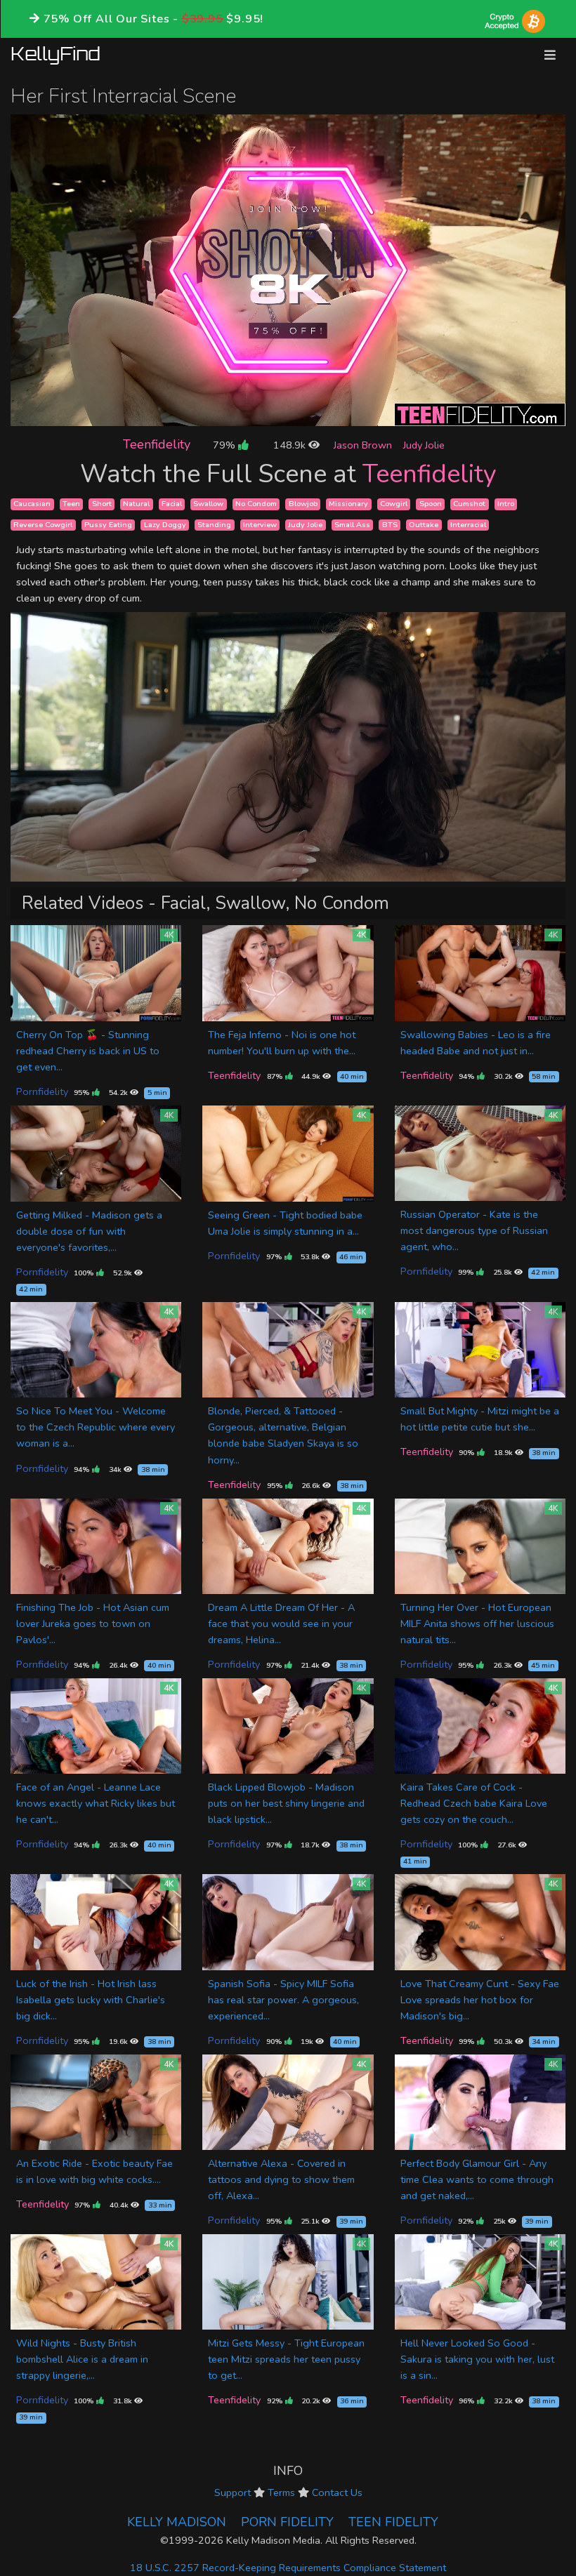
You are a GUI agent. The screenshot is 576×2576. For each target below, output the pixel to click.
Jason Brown (363, 445)
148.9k (291, 445)
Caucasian (32, 504)
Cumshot (469, 504)
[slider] (256, 415)
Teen (71, 504)
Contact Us (337, 2492)
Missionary (348, 504)
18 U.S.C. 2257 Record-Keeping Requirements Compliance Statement (288, 2568)
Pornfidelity (42, 1091)
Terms (281, 2492)
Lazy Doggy (165, 525)
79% (225, 445)
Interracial (468, 525)
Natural (136, 504)
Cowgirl (394, 504)
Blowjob (303, 504)
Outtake (424, 525)
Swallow (208, 504)
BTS (390, 525)
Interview (260, 525)
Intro (506, 504)
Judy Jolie (424, 445)
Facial (172, 504)
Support (233, 2492)
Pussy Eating (108, 525)
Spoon (431, 504)
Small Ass (352, 525)
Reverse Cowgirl (43, 525)
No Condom (256, 504)
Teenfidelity (157, 444)
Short (102, 504)
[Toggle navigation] (550, 55)
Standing (214, 525)
